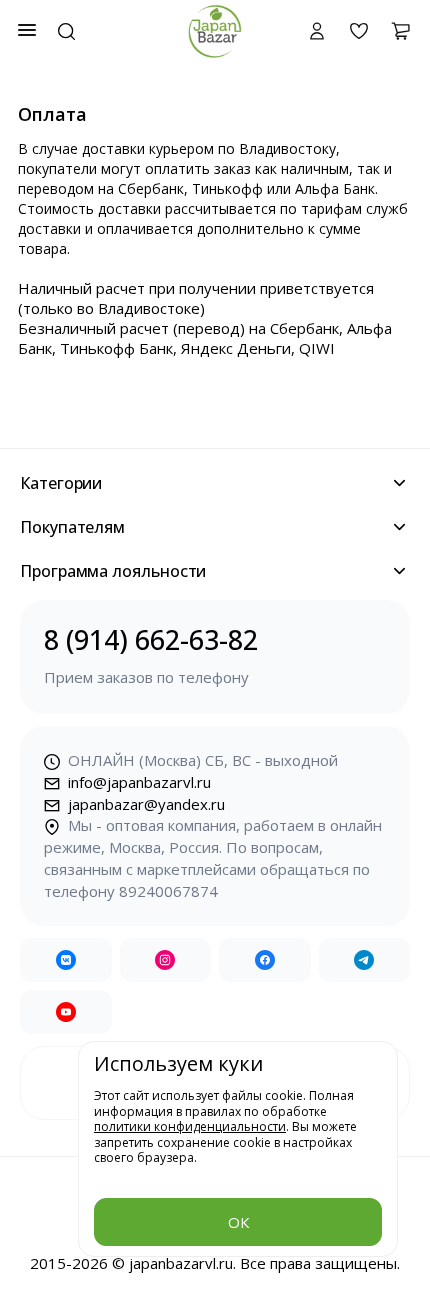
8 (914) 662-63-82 (151, 654)
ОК (238, 1222)
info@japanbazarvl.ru (137, 782)
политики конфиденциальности (190, 1126)
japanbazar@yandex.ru (144, 804)
